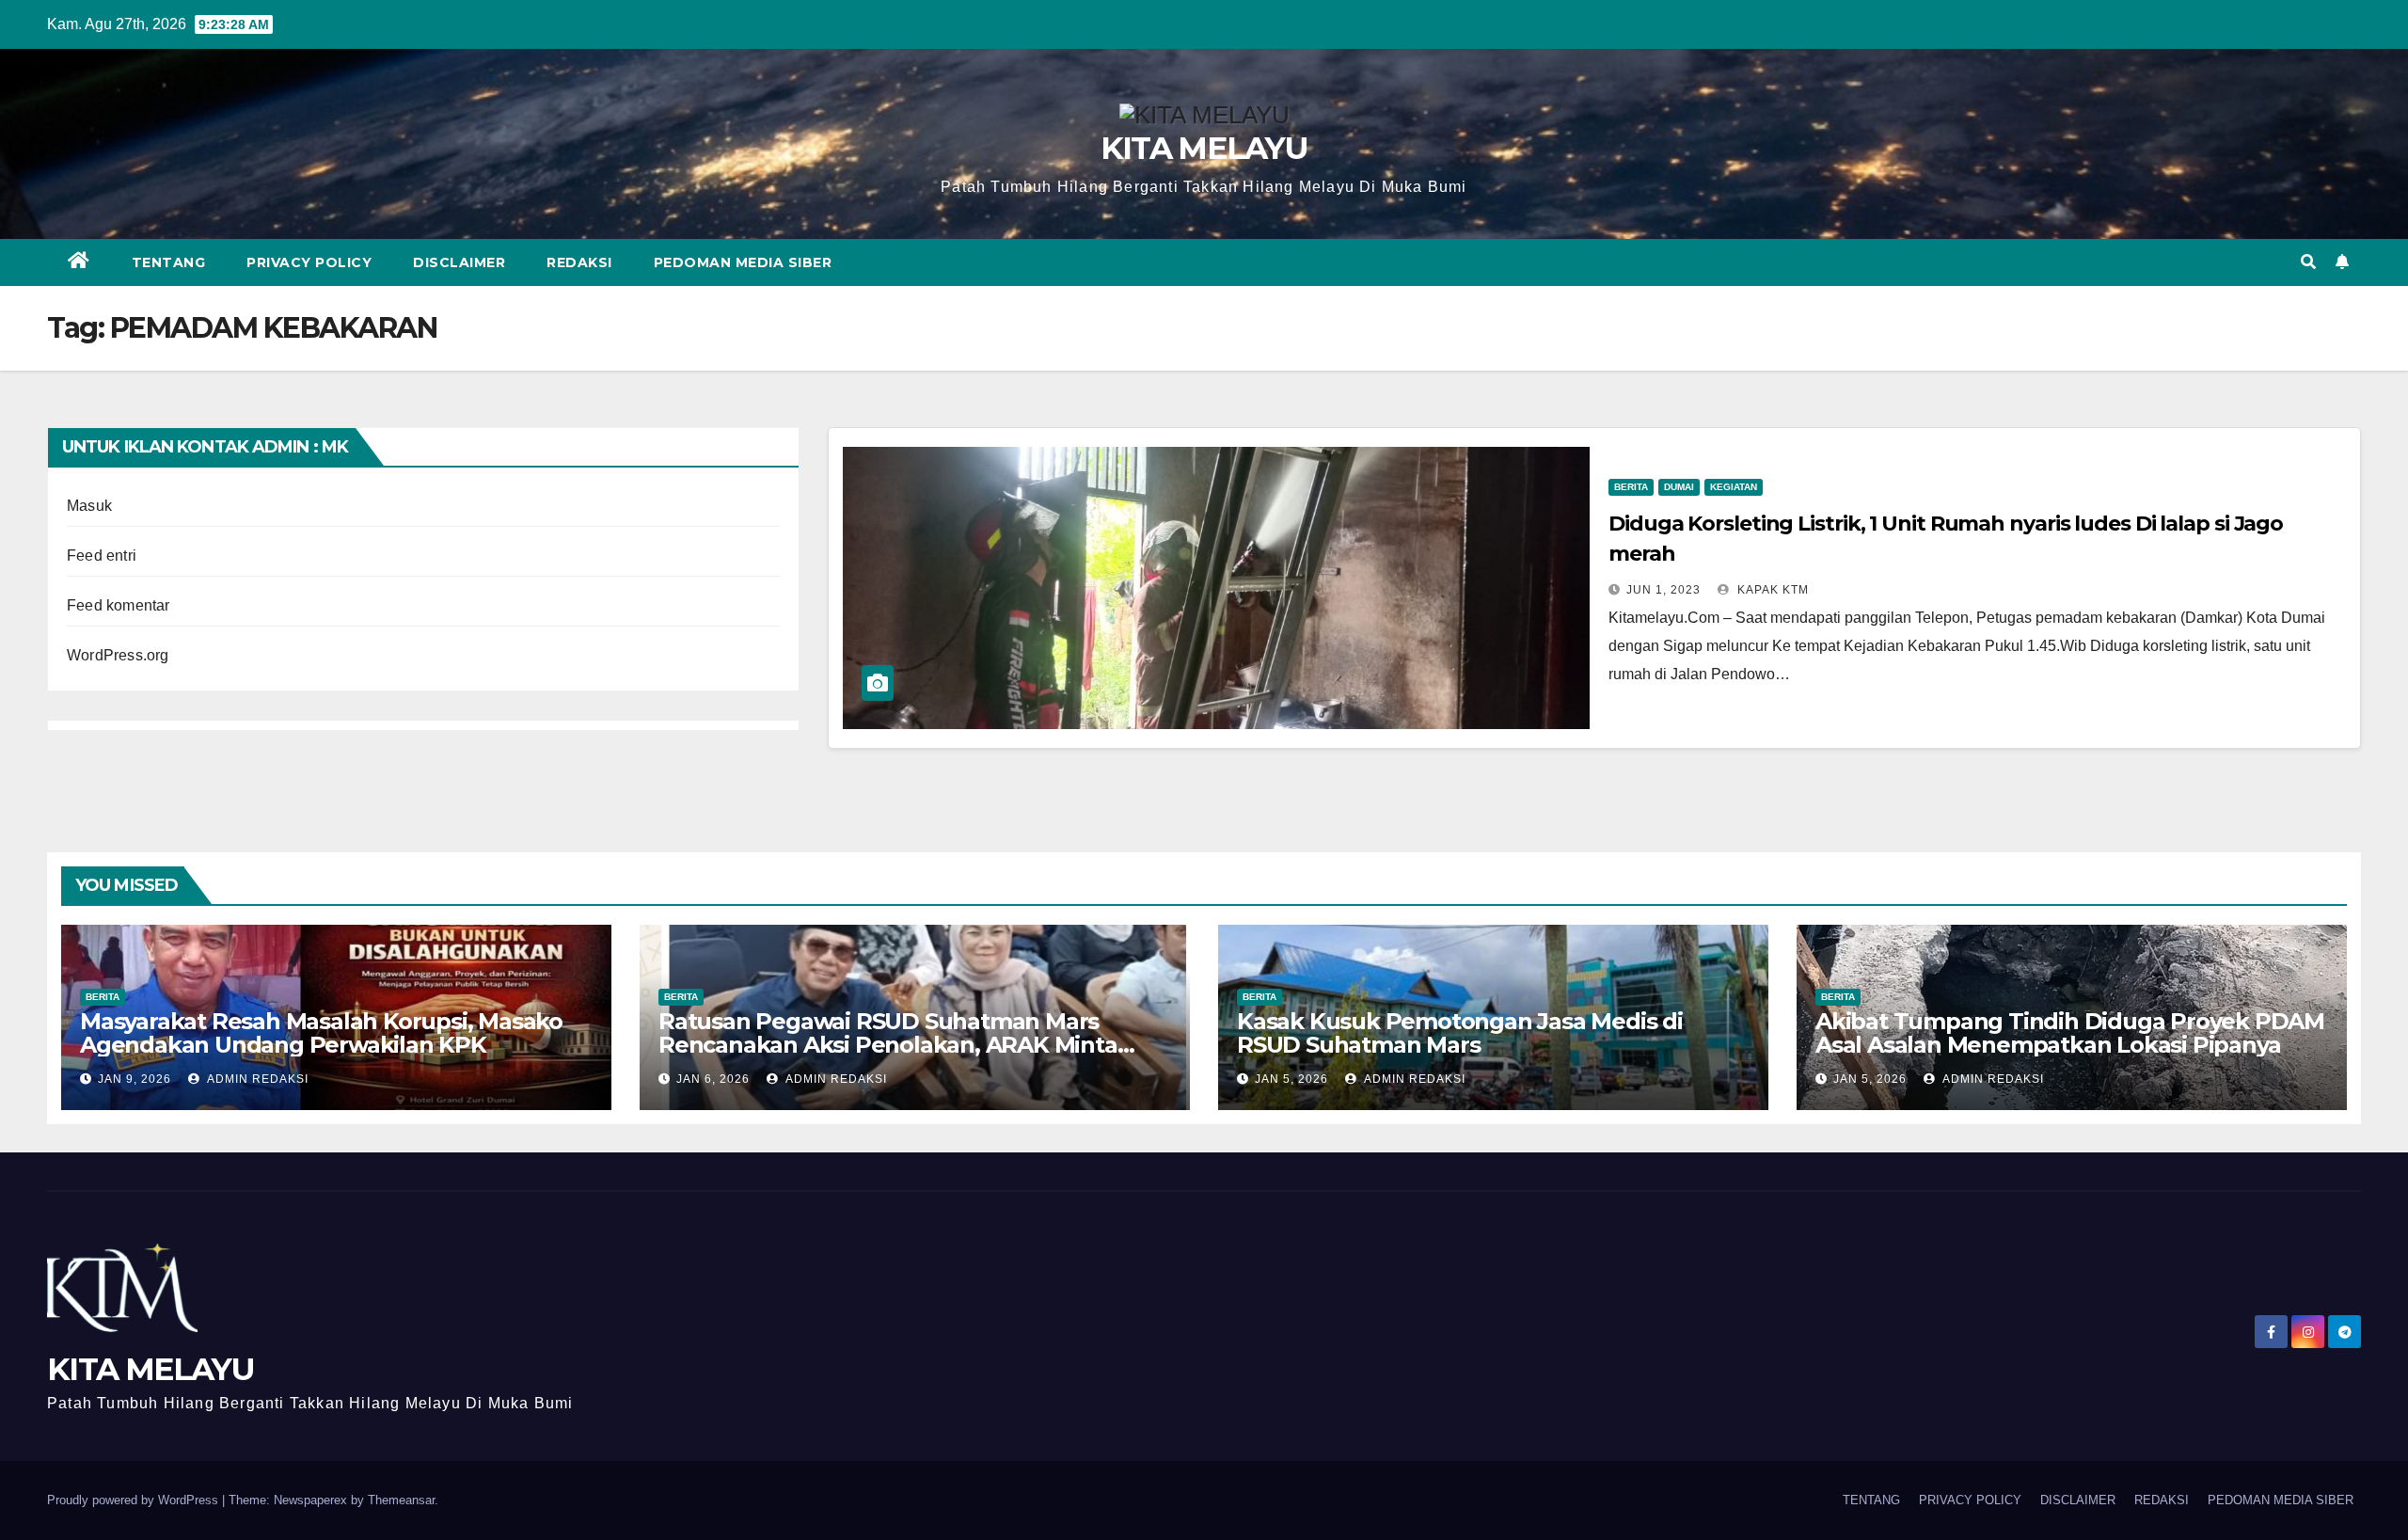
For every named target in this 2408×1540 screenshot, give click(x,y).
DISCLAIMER (459, 262)
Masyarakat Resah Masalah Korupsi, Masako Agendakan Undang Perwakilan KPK (321, 1033)
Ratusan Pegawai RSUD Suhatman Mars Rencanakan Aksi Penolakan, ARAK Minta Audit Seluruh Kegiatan (888, 1045)
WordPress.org (118, 655)
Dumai (1679, 487)
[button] (2308, 262)
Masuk (89, 506)
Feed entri (102, 556)
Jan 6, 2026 (713, 1079)
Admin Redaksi (256, 1079)
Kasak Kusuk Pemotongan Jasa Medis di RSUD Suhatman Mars (1460, 1033)
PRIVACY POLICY (309, 262)
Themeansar (401, 1500)
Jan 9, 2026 (135, 1079)
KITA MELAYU (1204, 148)
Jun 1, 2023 (1663, 590)
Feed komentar (119, 605)
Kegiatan (1734, 487)
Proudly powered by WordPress (135, 1500)
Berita (1631, 487)
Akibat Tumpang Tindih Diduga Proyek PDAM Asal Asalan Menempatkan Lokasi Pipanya (2070, 1033)
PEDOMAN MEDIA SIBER (743, 262)
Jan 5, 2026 (1291, 1079)
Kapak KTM (1771, 590)
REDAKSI (579, 262)
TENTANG (169, 262)
